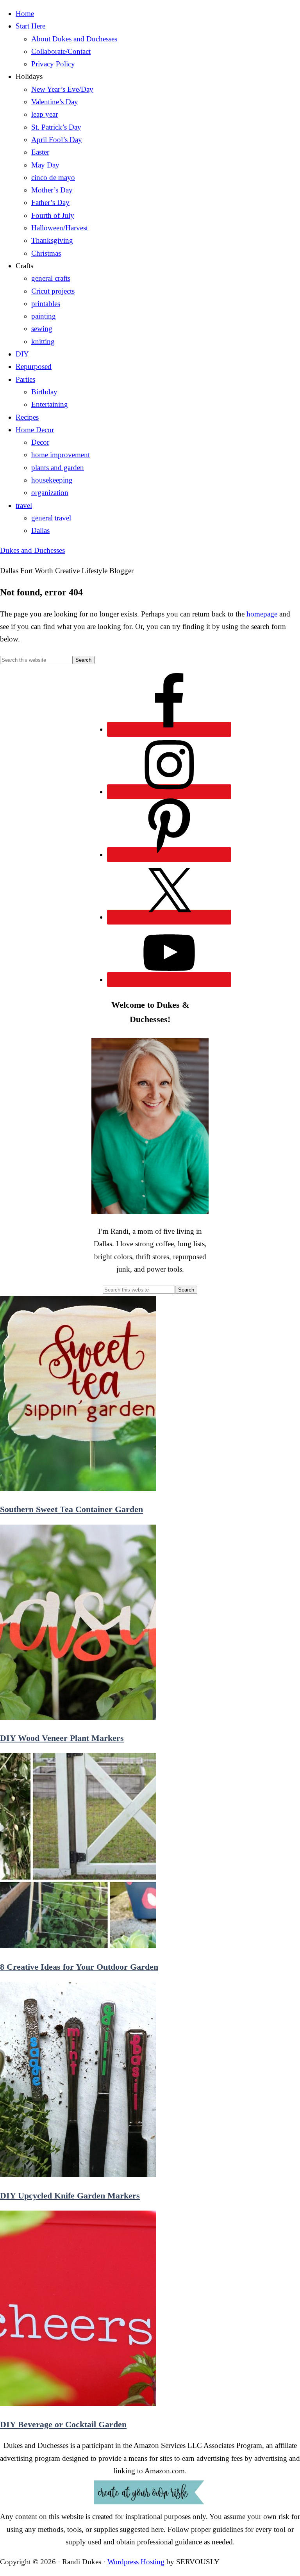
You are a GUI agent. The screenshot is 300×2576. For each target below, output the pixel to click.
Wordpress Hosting (136, 2562)
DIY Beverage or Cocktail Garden (63, 2424)
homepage (262, 614)
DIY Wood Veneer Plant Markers (62, 1738)
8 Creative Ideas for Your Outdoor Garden (79, 1967)
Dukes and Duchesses (32, 550)
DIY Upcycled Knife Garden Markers (70, 2196)
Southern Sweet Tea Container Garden (71, 1509)
